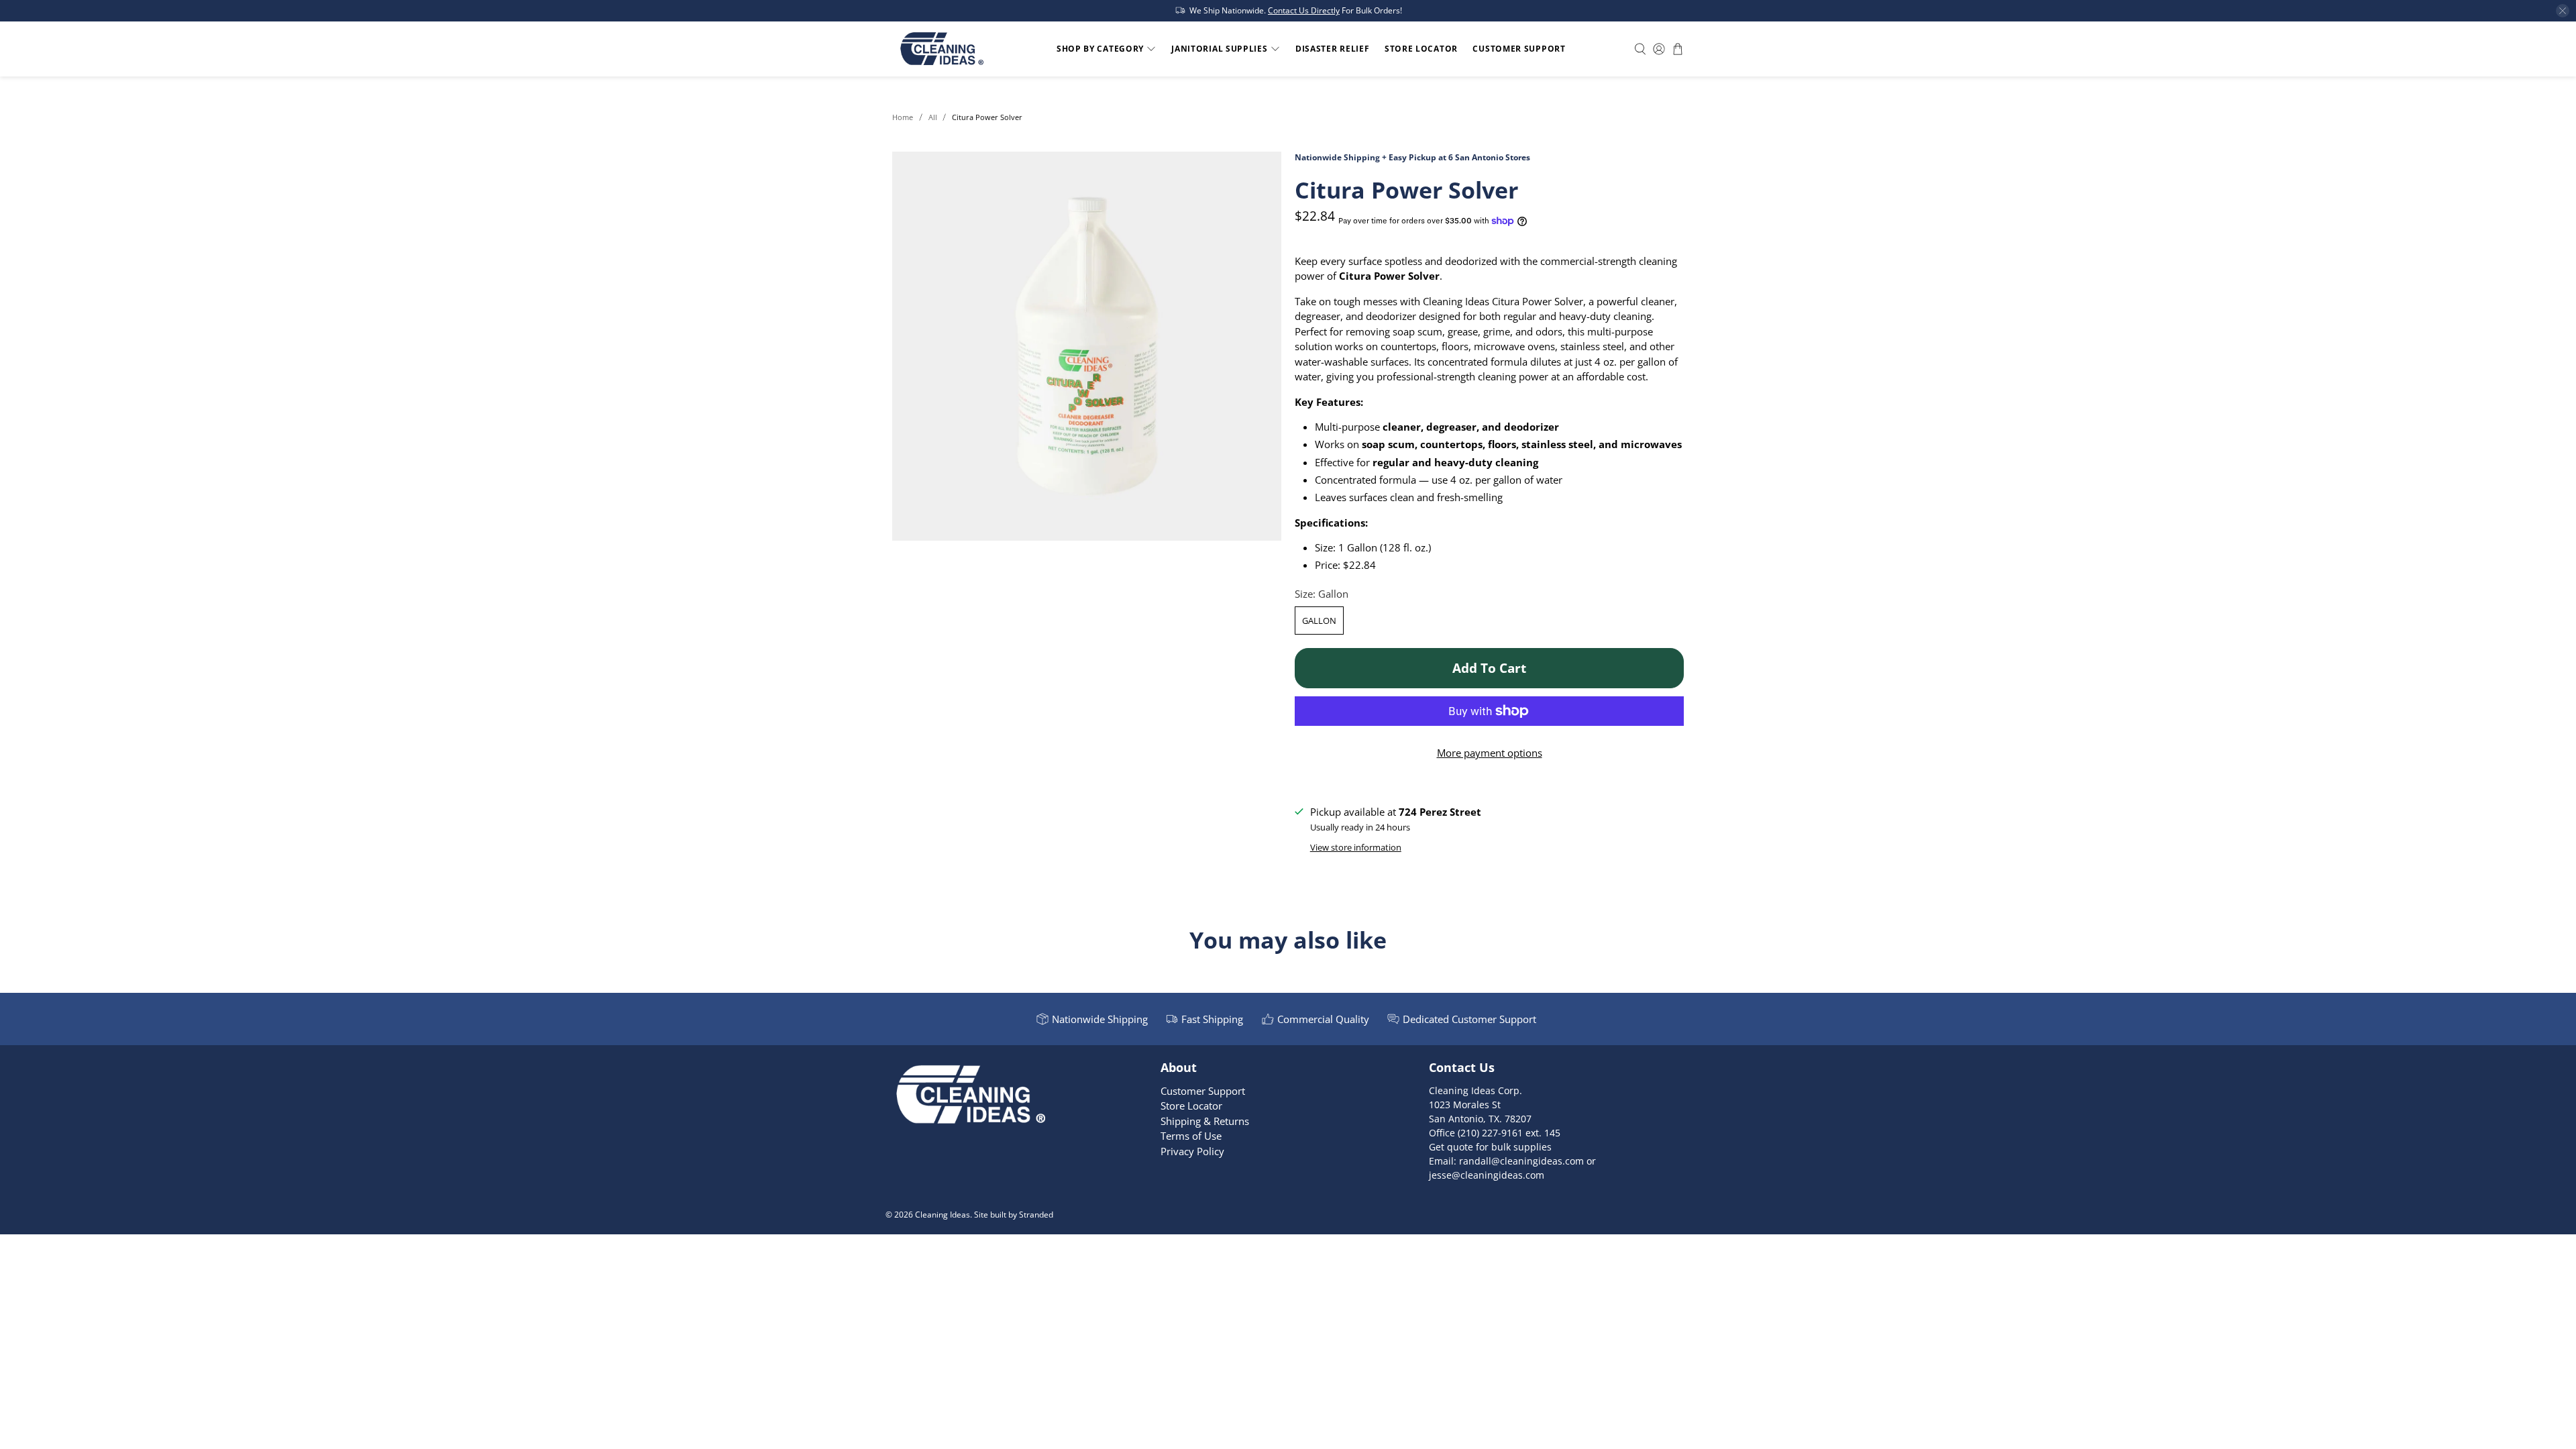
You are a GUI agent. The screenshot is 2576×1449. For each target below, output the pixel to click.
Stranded (1036, 1215)
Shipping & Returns (1205, 1121)
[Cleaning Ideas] (942, 49)
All (933, 117)
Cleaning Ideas (943, 1215)
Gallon (1319, 621)
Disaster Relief (1333, 49)
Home (903, 117)
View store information (1356, 847)
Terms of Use (1191, 1136)
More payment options (1490, 753)
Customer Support (1519, 49)
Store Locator (1421, 49)
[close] (2563, 11)
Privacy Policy (1192, 1151)
